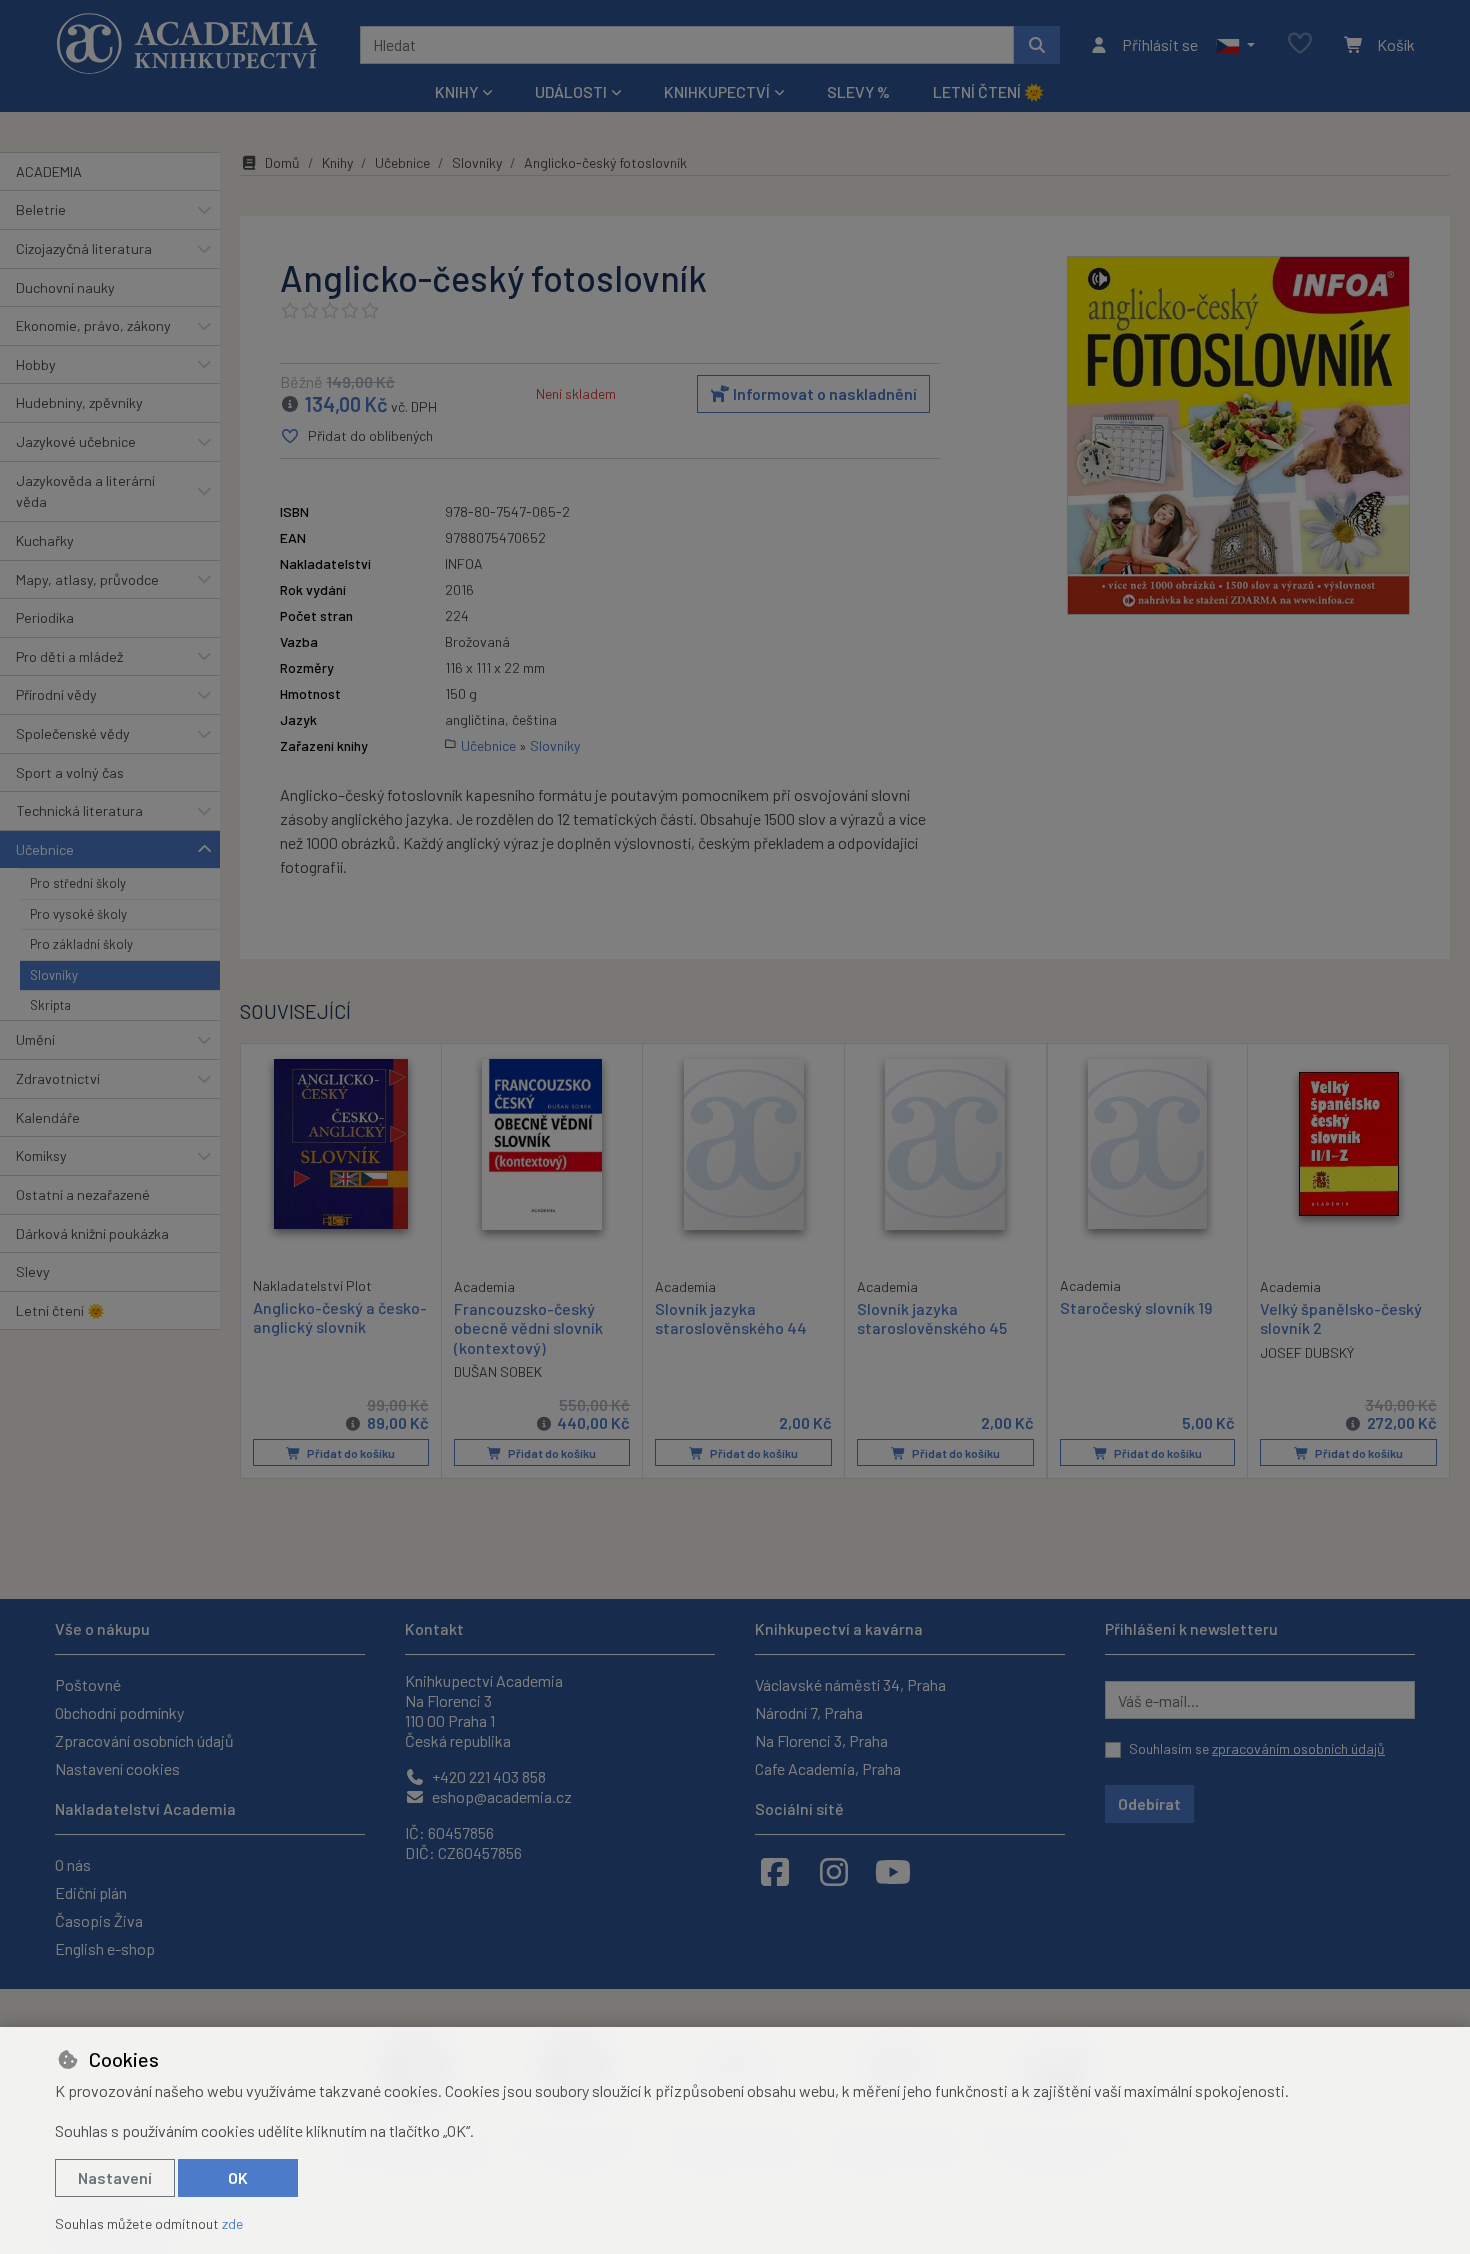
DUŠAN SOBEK (498, 1371)
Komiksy (41, 1155)
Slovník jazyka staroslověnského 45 (932, 1318)
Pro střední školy (78, 883)
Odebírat (1149, 1803)
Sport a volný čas (70, 772)
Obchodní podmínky (119, 1712)
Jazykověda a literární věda (85, 491)
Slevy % (858, 91)
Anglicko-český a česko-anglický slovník (340, 1317)
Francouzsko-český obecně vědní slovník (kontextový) (528, 1327)
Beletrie (41, 209)
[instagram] (834, 1871)
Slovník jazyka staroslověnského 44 (731, 1318)
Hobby (36, 364)
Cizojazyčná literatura (84, 248)
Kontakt (434, 1628)
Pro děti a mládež (69, 656)
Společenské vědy (73, 733)
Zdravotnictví (58, 1078)
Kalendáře (48, 1117)
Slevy (33, 1271)
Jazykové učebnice (76, 441)
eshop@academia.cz (500, 1796)
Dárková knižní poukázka (92, 1233)
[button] (1235, 45)
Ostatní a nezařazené (83, 1194)
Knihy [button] (456, 91)
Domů (282, 162)
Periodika (45, 617)
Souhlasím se (1257, 1748)
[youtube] (893, 1871)
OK (238, 2177)
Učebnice (45, 849)
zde (232, 2223)
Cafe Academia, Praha (828, 1768)
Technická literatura (79, 810)
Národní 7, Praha (809, 1712)
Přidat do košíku (350, 1453)
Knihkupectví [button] (717, 91)
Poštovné (88, 1684)
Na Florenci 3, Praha (821, 1740)
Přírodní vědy (56, 694)
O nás (73, 1864)
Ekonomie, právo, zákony (93, 325)
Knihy (337, 162)
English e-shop (105, 1948)
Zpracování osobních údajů (144, 1740)
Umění (35, 1039)
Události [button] (571, 91)
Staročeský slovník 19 (1136, 1307)
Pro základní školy (81, 944)
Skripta (50, 1005)
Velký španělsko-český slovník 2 (1341, 1318)
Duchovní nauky (65, 287)
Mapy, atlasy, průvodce (87, 579)
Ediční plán (91, 1892)
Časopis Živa (99, 1920)
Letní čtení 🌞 (988, 91)
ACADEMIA (49, 171)
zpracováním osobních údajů (1298, 1748)
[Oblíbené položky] (1300, 44)
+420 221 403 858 (487, 1776)
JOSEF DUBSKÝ (1307, 1352)
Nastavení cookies (117, 1768)
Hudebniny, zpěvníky (79, 402)
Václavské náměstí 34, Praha (850, 1684)
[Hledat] (1037, 45)
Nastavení (115, 2177)
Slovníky (54, 975)
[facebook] (775, 1871)
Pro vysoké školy (78, 914)
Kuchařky (45, 540)
